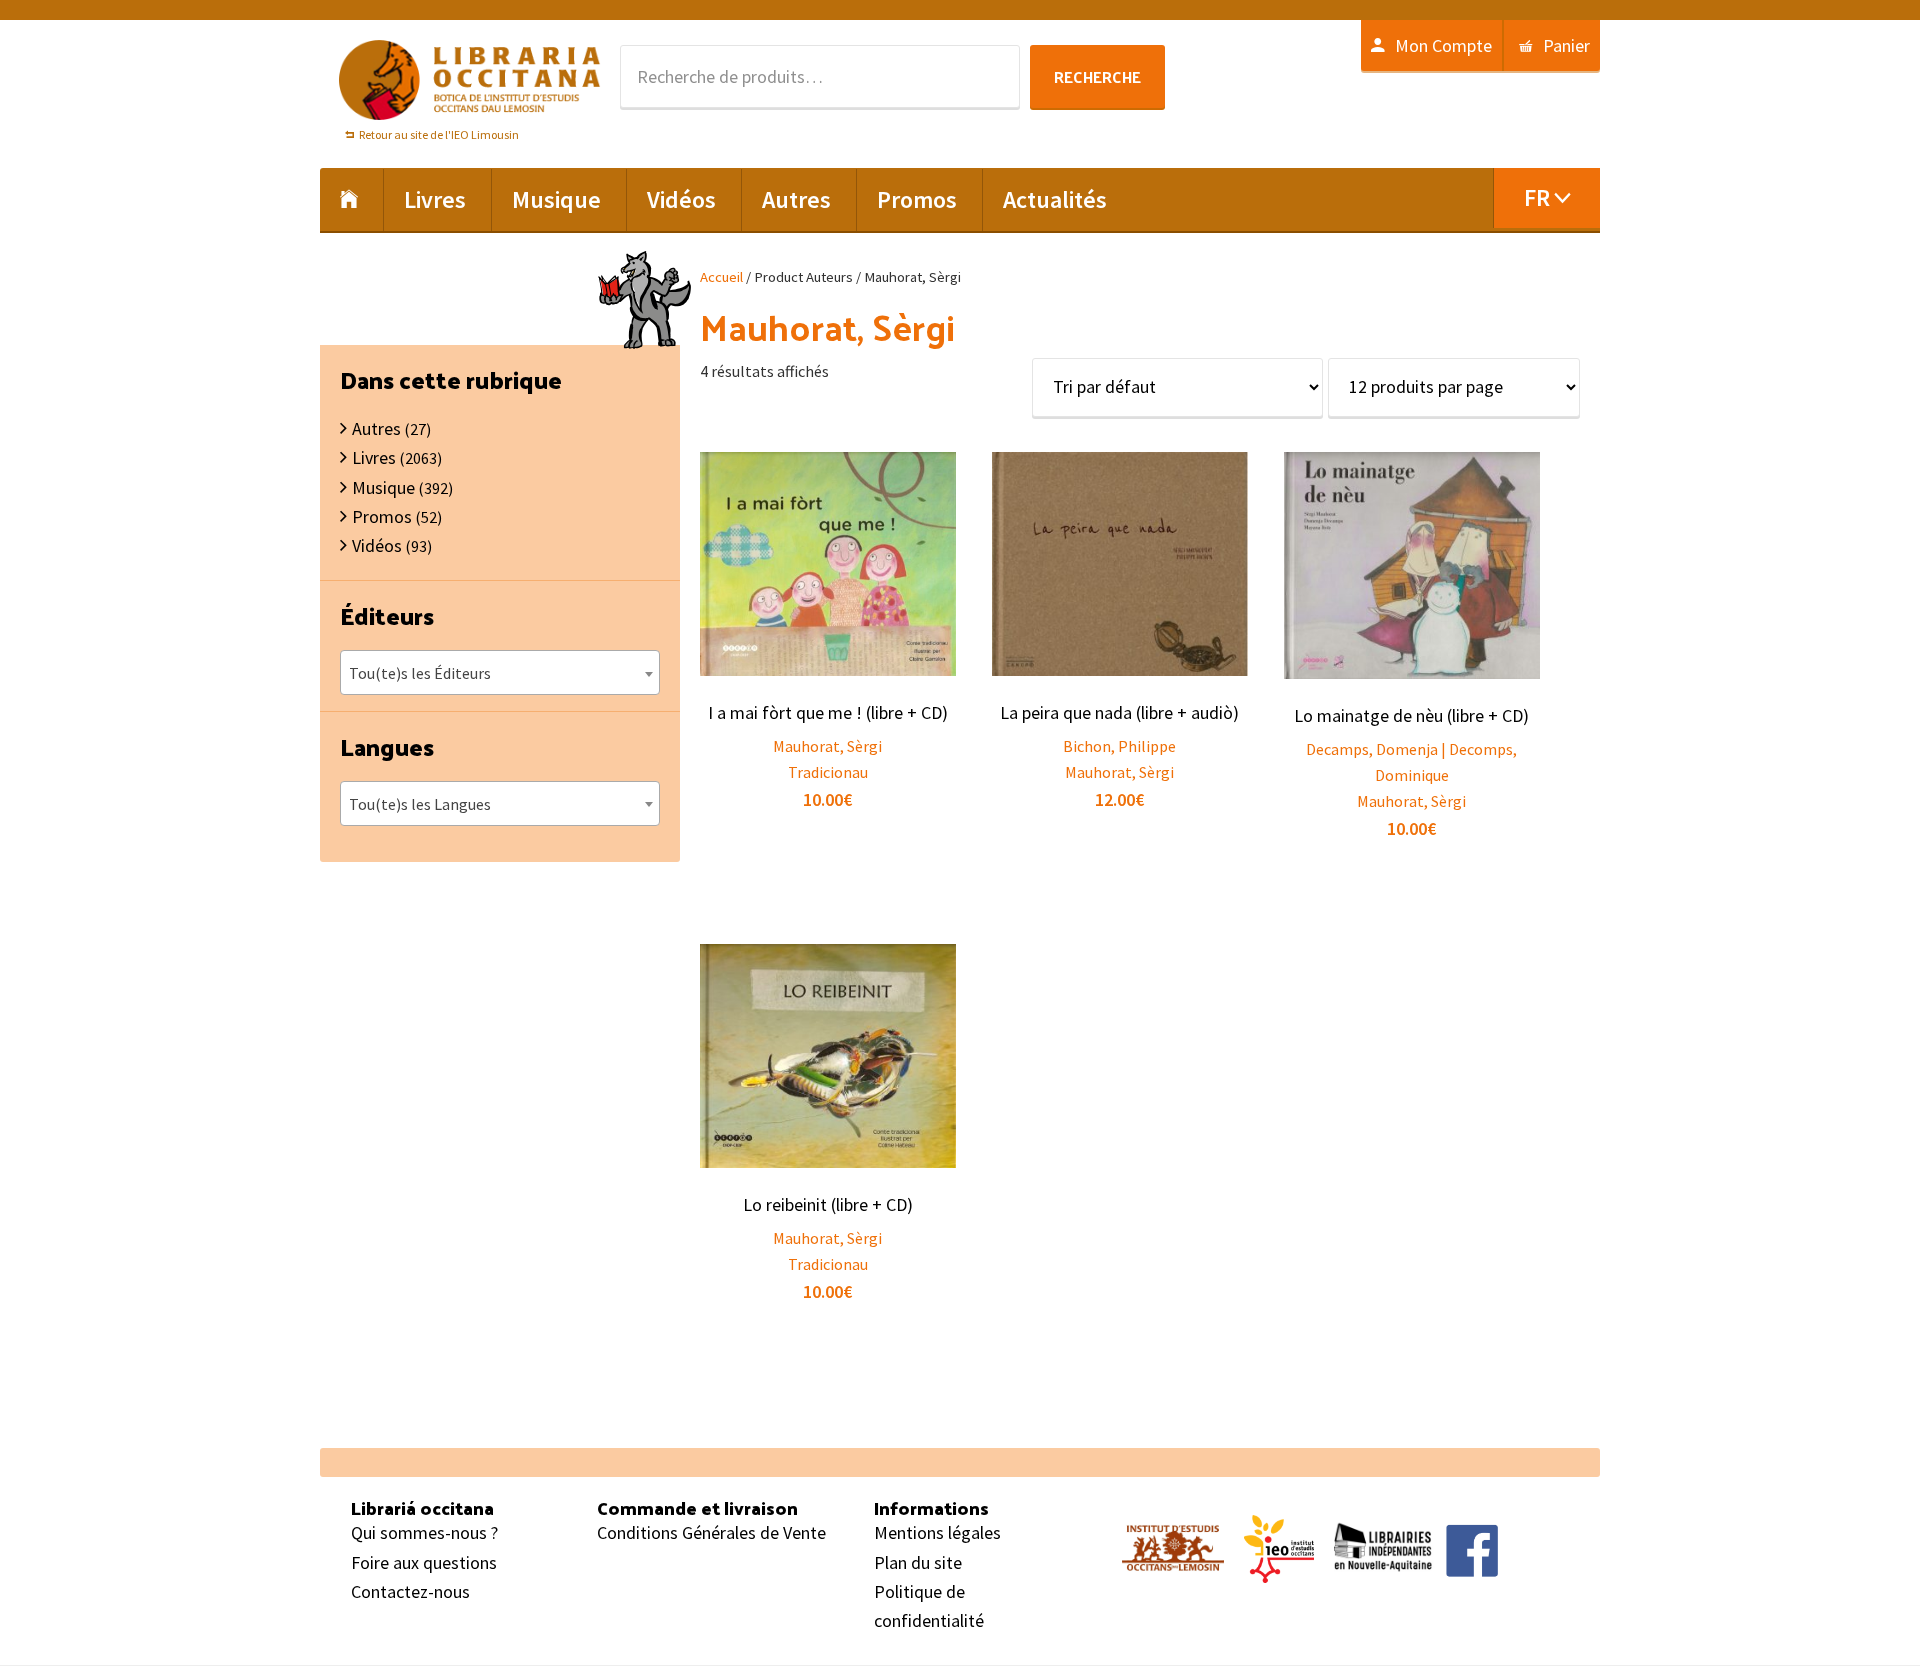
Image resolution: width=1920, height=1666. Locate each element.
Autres (376, 428)
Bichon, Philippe (1119, 746)
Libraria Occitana (470, 80)
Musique (383, 487)
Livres (374, 457)
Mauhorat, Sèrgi (827, 746)
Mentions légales (937, 1532)
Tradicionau (828, 772)
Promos (382, 516)
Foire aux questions (424, 1562)
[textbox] (500, 673)
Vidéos (377, 545)
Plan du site (918, 1562)
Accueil (721, 277)
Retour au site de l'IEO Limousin (439, 134)
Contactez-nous (410, 1591)
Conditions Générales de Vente (711, 1532)
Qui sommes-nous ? (424, 1532)
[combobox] (500, 672)
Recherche (1097, 76)
